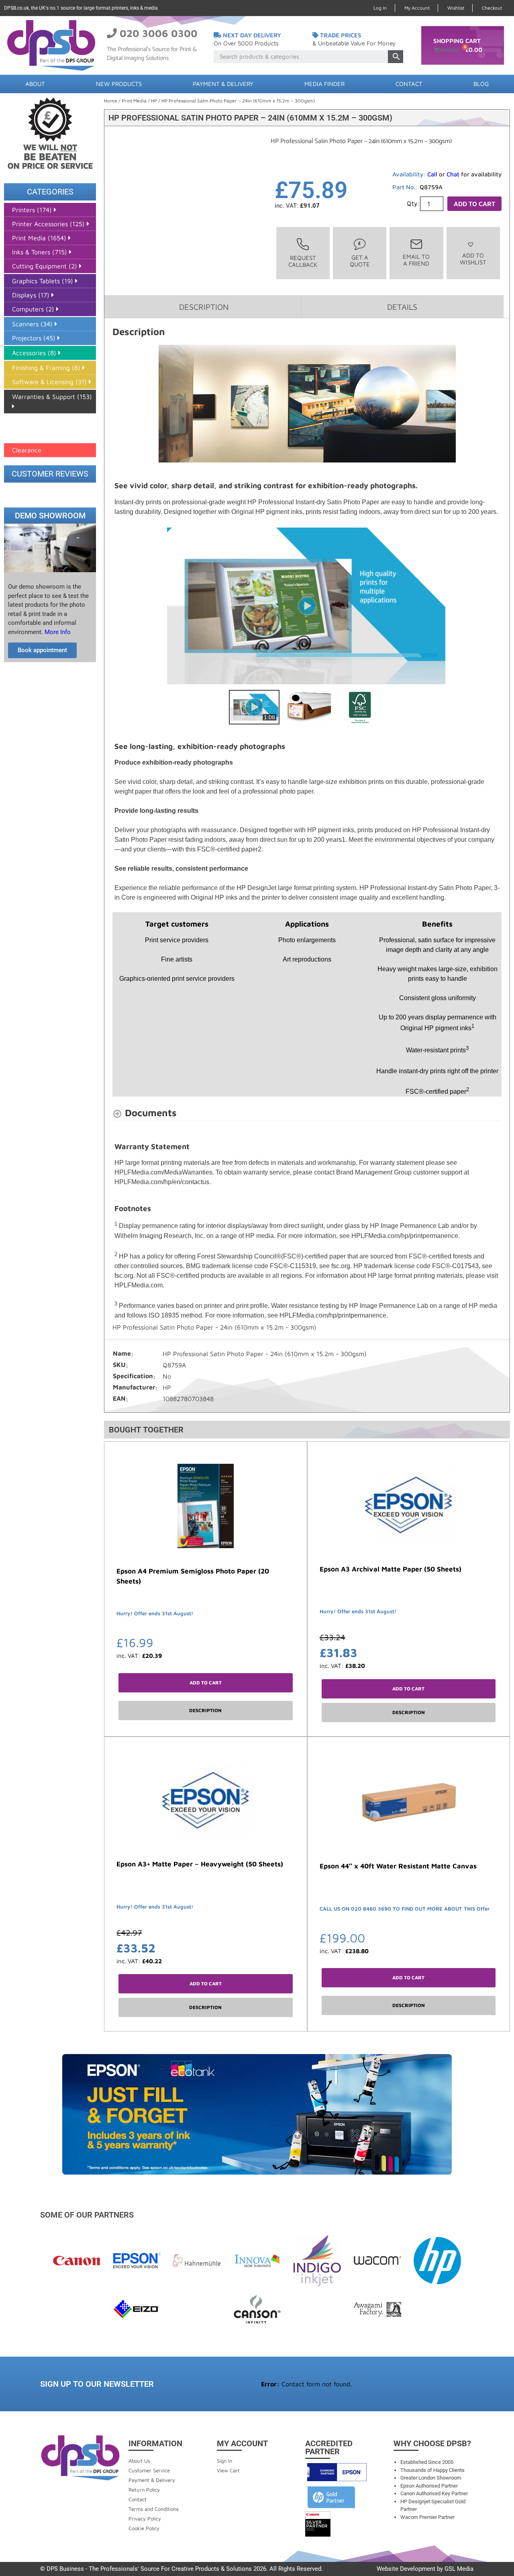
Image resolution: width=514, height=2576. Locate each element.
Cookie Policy (144, 2528)
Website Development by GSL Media (425, 2569)
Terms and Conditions (154, 2509)
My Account (417, 8)
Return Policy (144, 2490)
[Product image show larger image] (307, 404)
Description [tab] (204, 307)
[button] (473, 253)
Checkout (492, 8)
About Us (139, 2461)
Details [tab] (402, 307)
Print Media (134, 101)
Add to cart (474, 204)
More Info (57, 632)
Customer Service (149, 2470)
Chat (453, 174)
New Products (119, 84)
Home (111, 101)
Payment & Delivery (223, 84)
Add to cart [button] (206, 1683)
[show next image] (493, 606)
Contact (409, 84)
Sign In (224, 2461)
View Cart (228, 2470)
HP (154, 101)
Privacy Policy (145, 2519)
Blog (481, 84)
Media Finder (324, 84)
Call (432, 174)
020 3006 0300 (159, 33)
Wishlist (456, 8)
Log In (380, 8)
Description (205, 1710)
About (35, 84)
